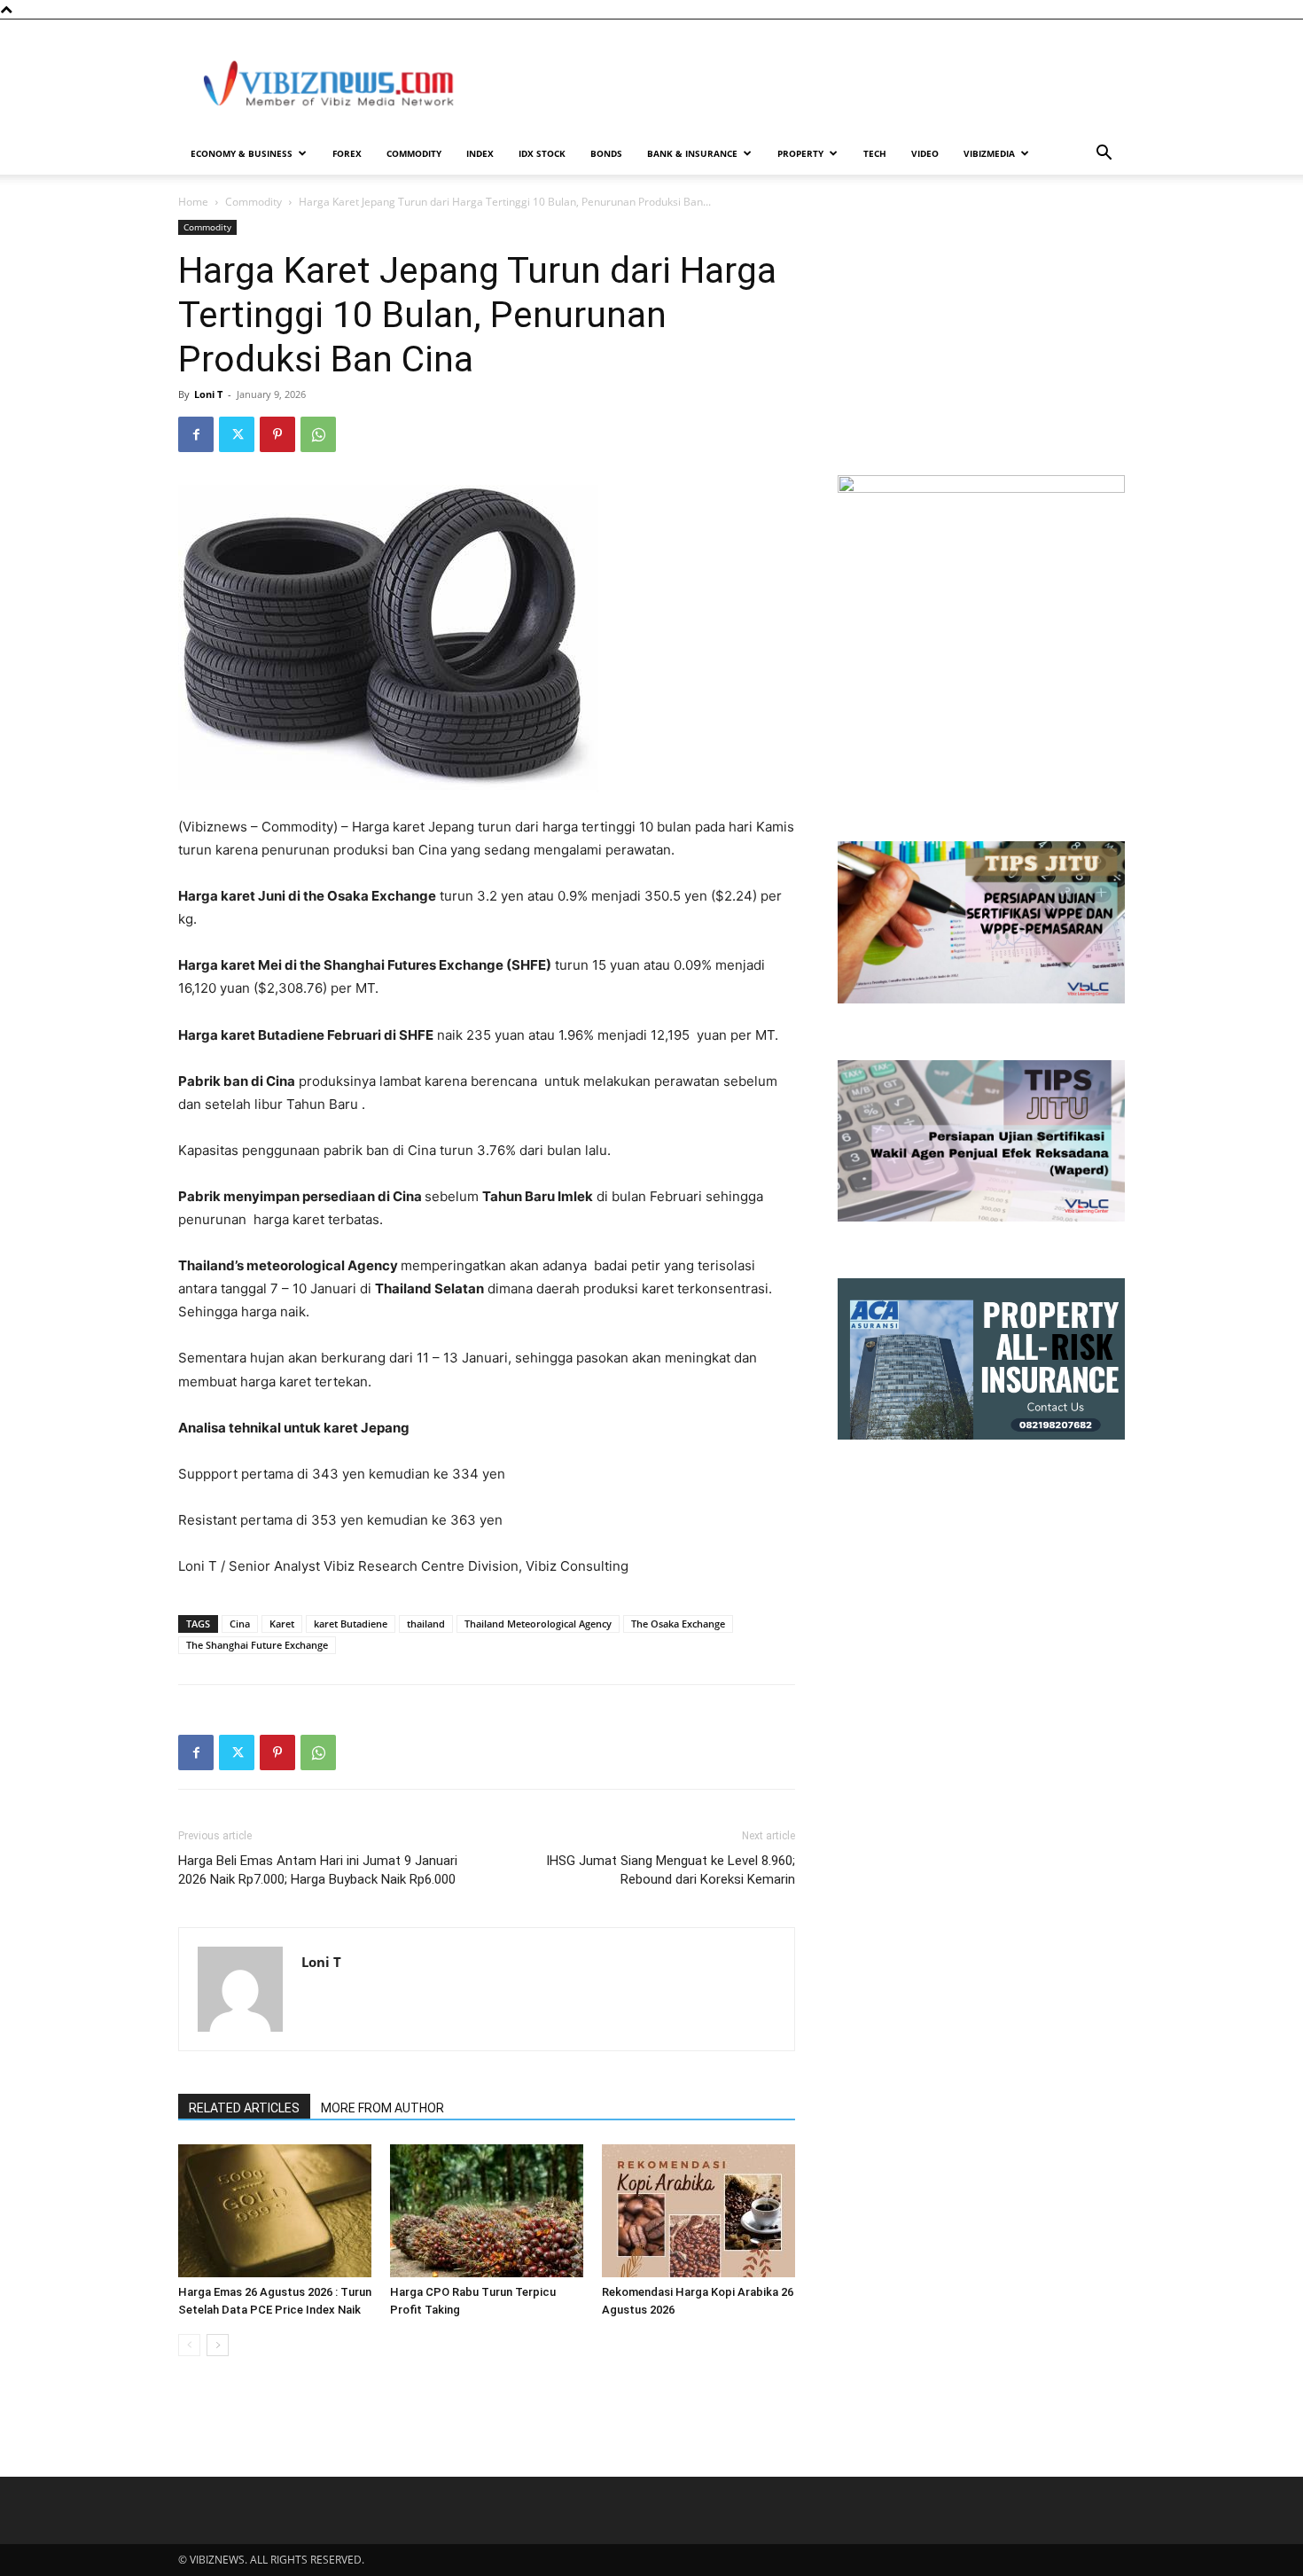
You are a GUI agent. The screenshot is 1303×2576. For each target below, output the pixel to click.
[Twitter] (237, 434)
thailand (426, 1624)
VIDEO (925, 153)
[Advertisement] (802, 84)
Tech (875, 153)
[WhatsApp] (318, 434)
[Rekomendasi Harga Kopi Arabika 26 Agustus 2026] (698, 2211)
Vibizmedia (989, 153)
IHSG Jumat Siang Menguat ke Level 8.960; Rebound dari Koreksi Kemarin (671, 1870)
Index (480, 153)
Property (800, 153)
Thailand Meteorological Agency (538, 1624)
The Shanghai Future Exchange (257, 1645)
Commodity (414, 153)
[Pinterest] (277, 434)
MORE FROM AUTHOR (382, 2108)
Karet (282, 1624)
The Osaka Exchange (678, 1624)
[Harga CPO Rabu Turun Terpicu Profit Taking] (487, 2211)
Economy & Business (242, 153)
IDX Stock (542, 153)
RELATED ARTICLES (244, 2108)
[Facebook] (196, 434)
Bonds (606, 153)
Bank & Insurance (692, 153)
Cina (240, 1624)
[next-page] (218, 2345)
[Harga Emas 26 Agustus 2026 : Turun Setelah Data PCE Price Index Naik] (275, 2211)
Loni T (208, 394)
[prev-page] (189, 2345)
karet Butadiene (351, 1624)
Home (193, 202)
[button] (1104, 155)
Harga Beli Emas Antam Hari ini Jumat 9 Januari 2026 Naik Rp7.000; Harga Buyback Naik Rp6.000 (318, 1870)
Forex (347, 153)
